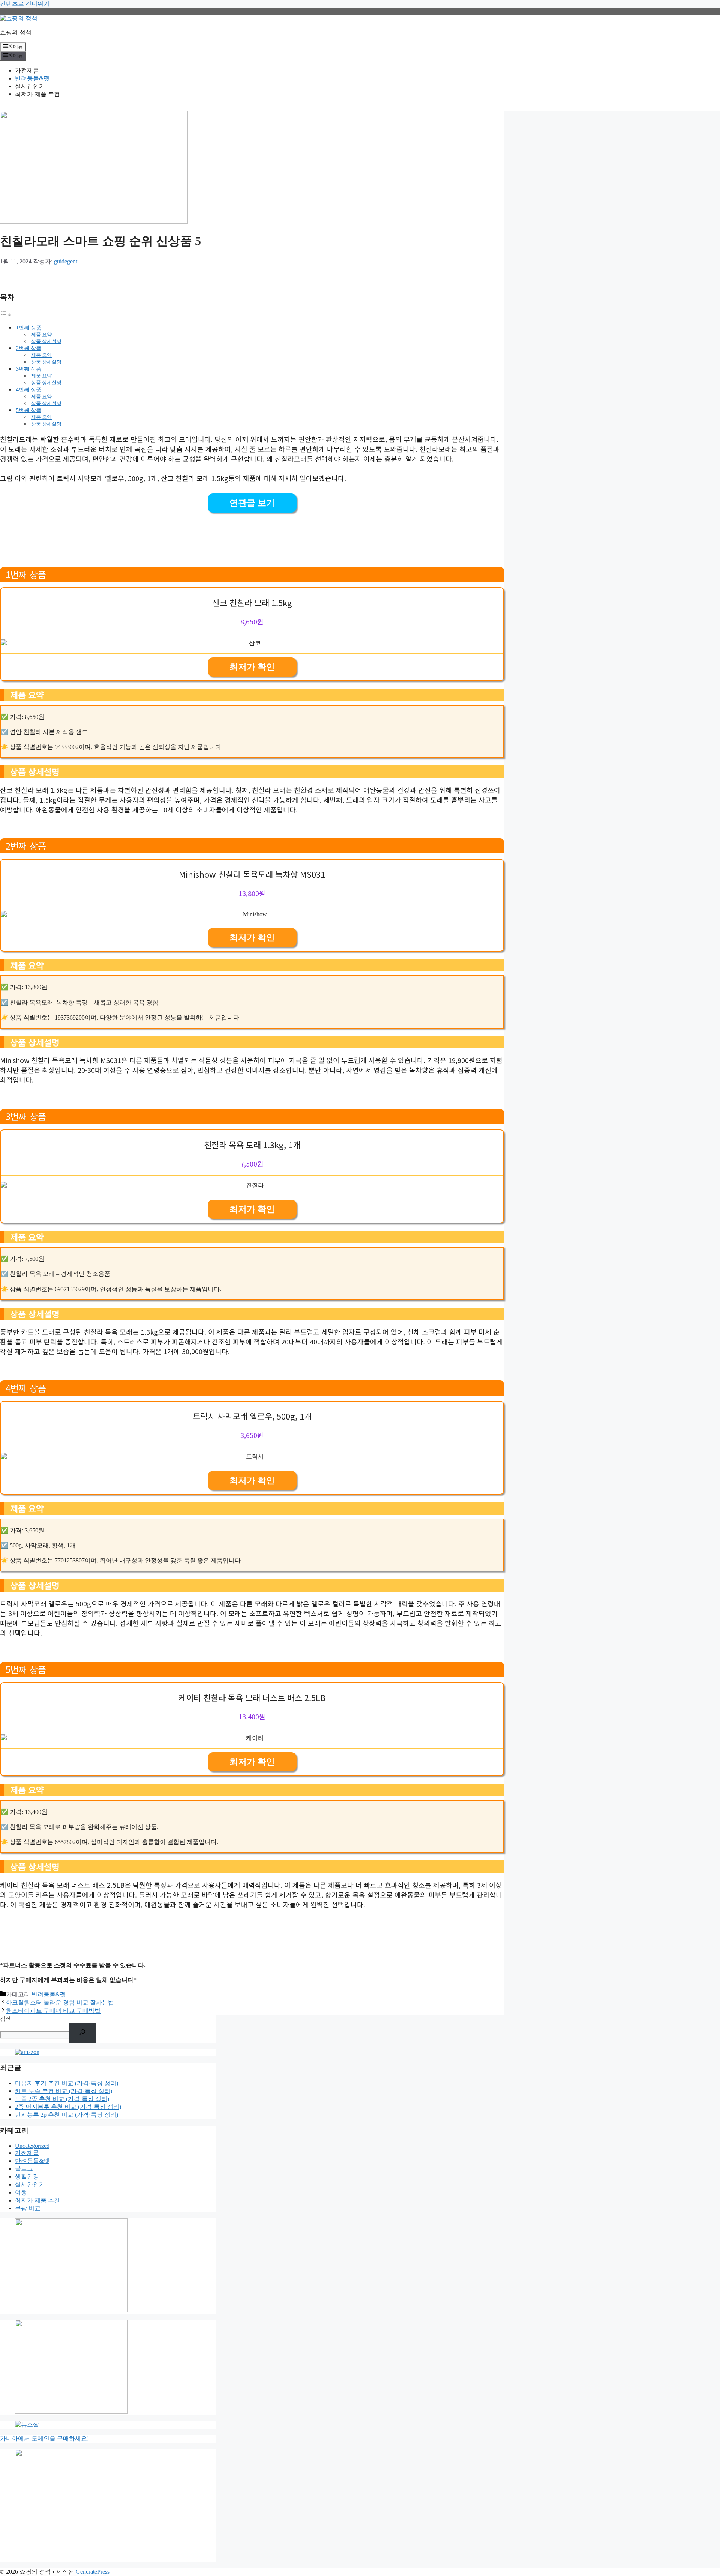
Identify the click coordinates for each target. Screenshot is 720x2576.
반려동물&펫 (32, 78)
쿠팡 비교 (28, 2208)
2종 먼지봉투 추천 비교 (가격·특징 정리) (68, 2107)
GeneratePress (93, 2572)
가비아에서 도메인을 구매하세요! (44, 2438)
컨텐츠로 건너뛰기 (25, 4)
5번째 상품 (29, 410)
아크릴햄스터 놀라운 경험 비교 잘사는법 (60, 2002)
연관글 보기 (252, 503)
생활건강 (27, 2177)
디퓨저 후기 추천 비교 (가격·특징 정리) (67, 2083)
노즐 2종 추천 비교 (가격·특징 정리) (62, 2099)
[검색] (83, 2033)
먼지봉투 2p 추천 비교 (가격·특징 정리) (67, 2115)
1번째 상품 (29, 328)
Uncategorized (32, 2146)
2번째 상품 (29, 348)
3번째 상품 (29, 369)
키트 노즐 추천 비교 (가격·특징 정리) (64, 2091)
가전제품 (27, 70)
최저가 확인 (252, 667)
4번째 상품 (29, 389)
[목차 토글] (6, 315)
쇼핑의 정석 (16, 32)
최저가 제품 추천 (37, 94)
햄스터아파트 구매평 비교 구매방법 (53, 2011)
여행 (21, 2192)
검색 (6, 2019)
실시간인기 (30, 86)
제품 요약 (41, 335)
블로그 (24, 2169)
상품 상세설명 (46, 341)
